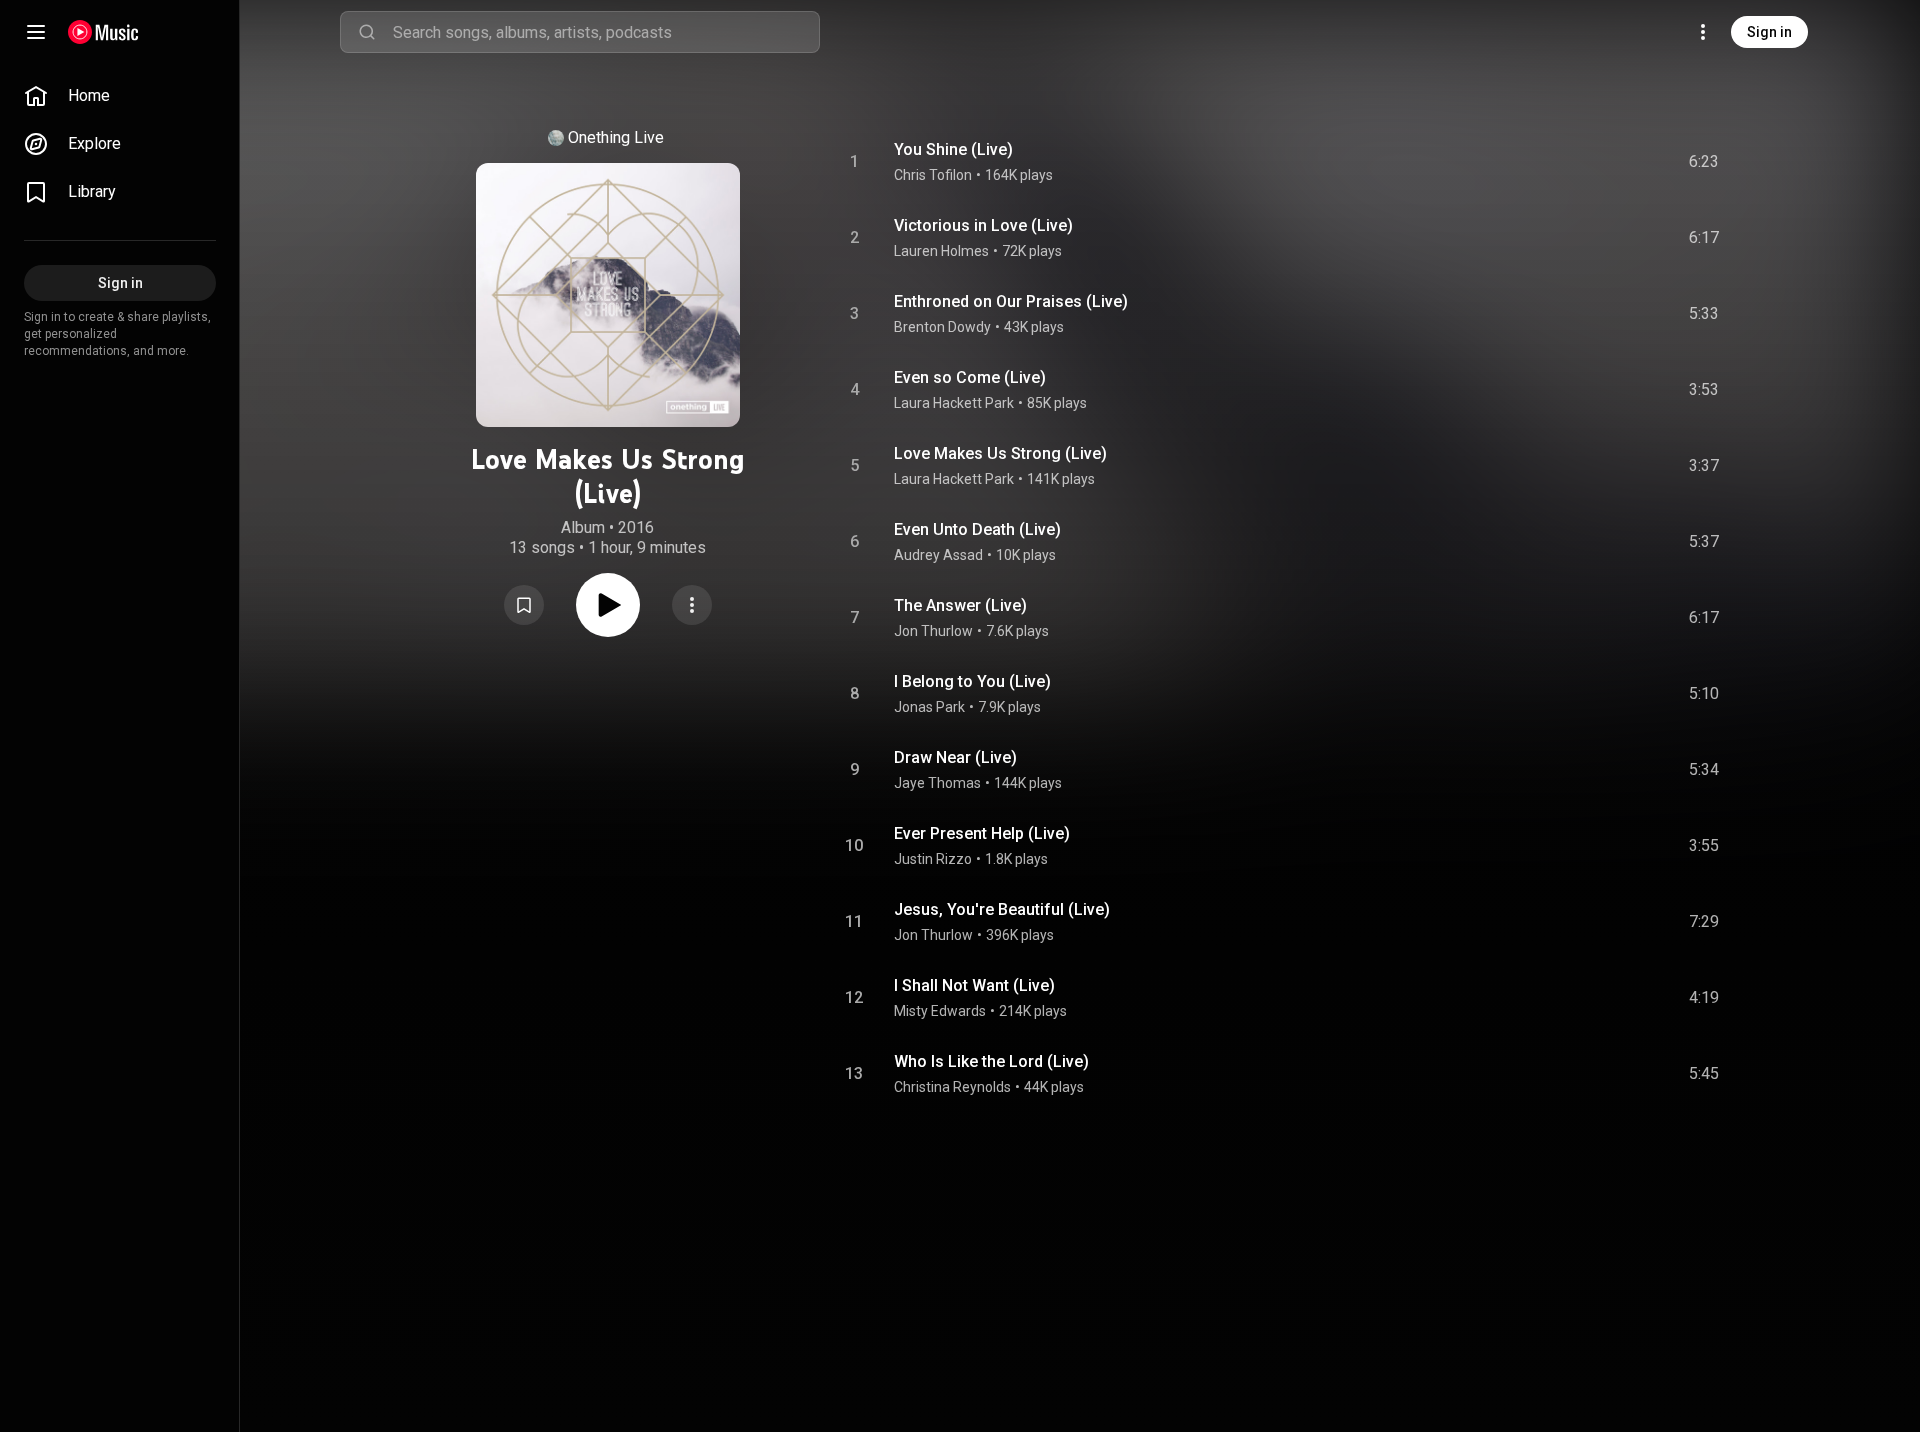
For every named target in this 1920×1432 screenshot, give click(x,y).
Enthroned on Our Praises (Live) (1011, 301)
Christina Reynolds (952, 1087)
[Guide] (36, 32)
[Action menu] (692, 605)
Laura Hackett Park (954, 403)
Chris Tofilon (933, 175)
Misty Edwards (940, 1011)
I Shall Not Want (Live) (974, 985)
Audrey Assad (938, 555)
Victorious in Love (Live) (983, 225)
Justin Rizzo (933, 859)
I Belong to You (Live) (972, 681)
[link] (120, 96)
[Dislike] (1591, 162)
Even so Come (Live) (970, 377)
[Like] (1553, 162)
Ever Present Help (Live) (982, 833)
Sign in (1769, 32)
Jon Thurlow (933, 631)
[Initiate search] (367, 32)
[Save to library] (524, 605)
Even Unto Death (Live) (977, 529)
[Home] (103, 32)
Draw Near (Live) (955, 757)
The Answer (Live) (960, 605)
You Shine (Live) (953, 149)
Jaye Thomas (937, 783)
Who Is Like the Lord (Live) (991, 1061)
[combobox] (606, 32)
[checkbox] (1705, 162)
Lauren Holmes (941, 251)
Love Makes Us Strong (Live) (1000, 453)
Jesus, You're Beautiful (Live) (1002, 909)
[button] (524, 605)
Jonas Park (929, 707)
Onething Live (616, 137)
